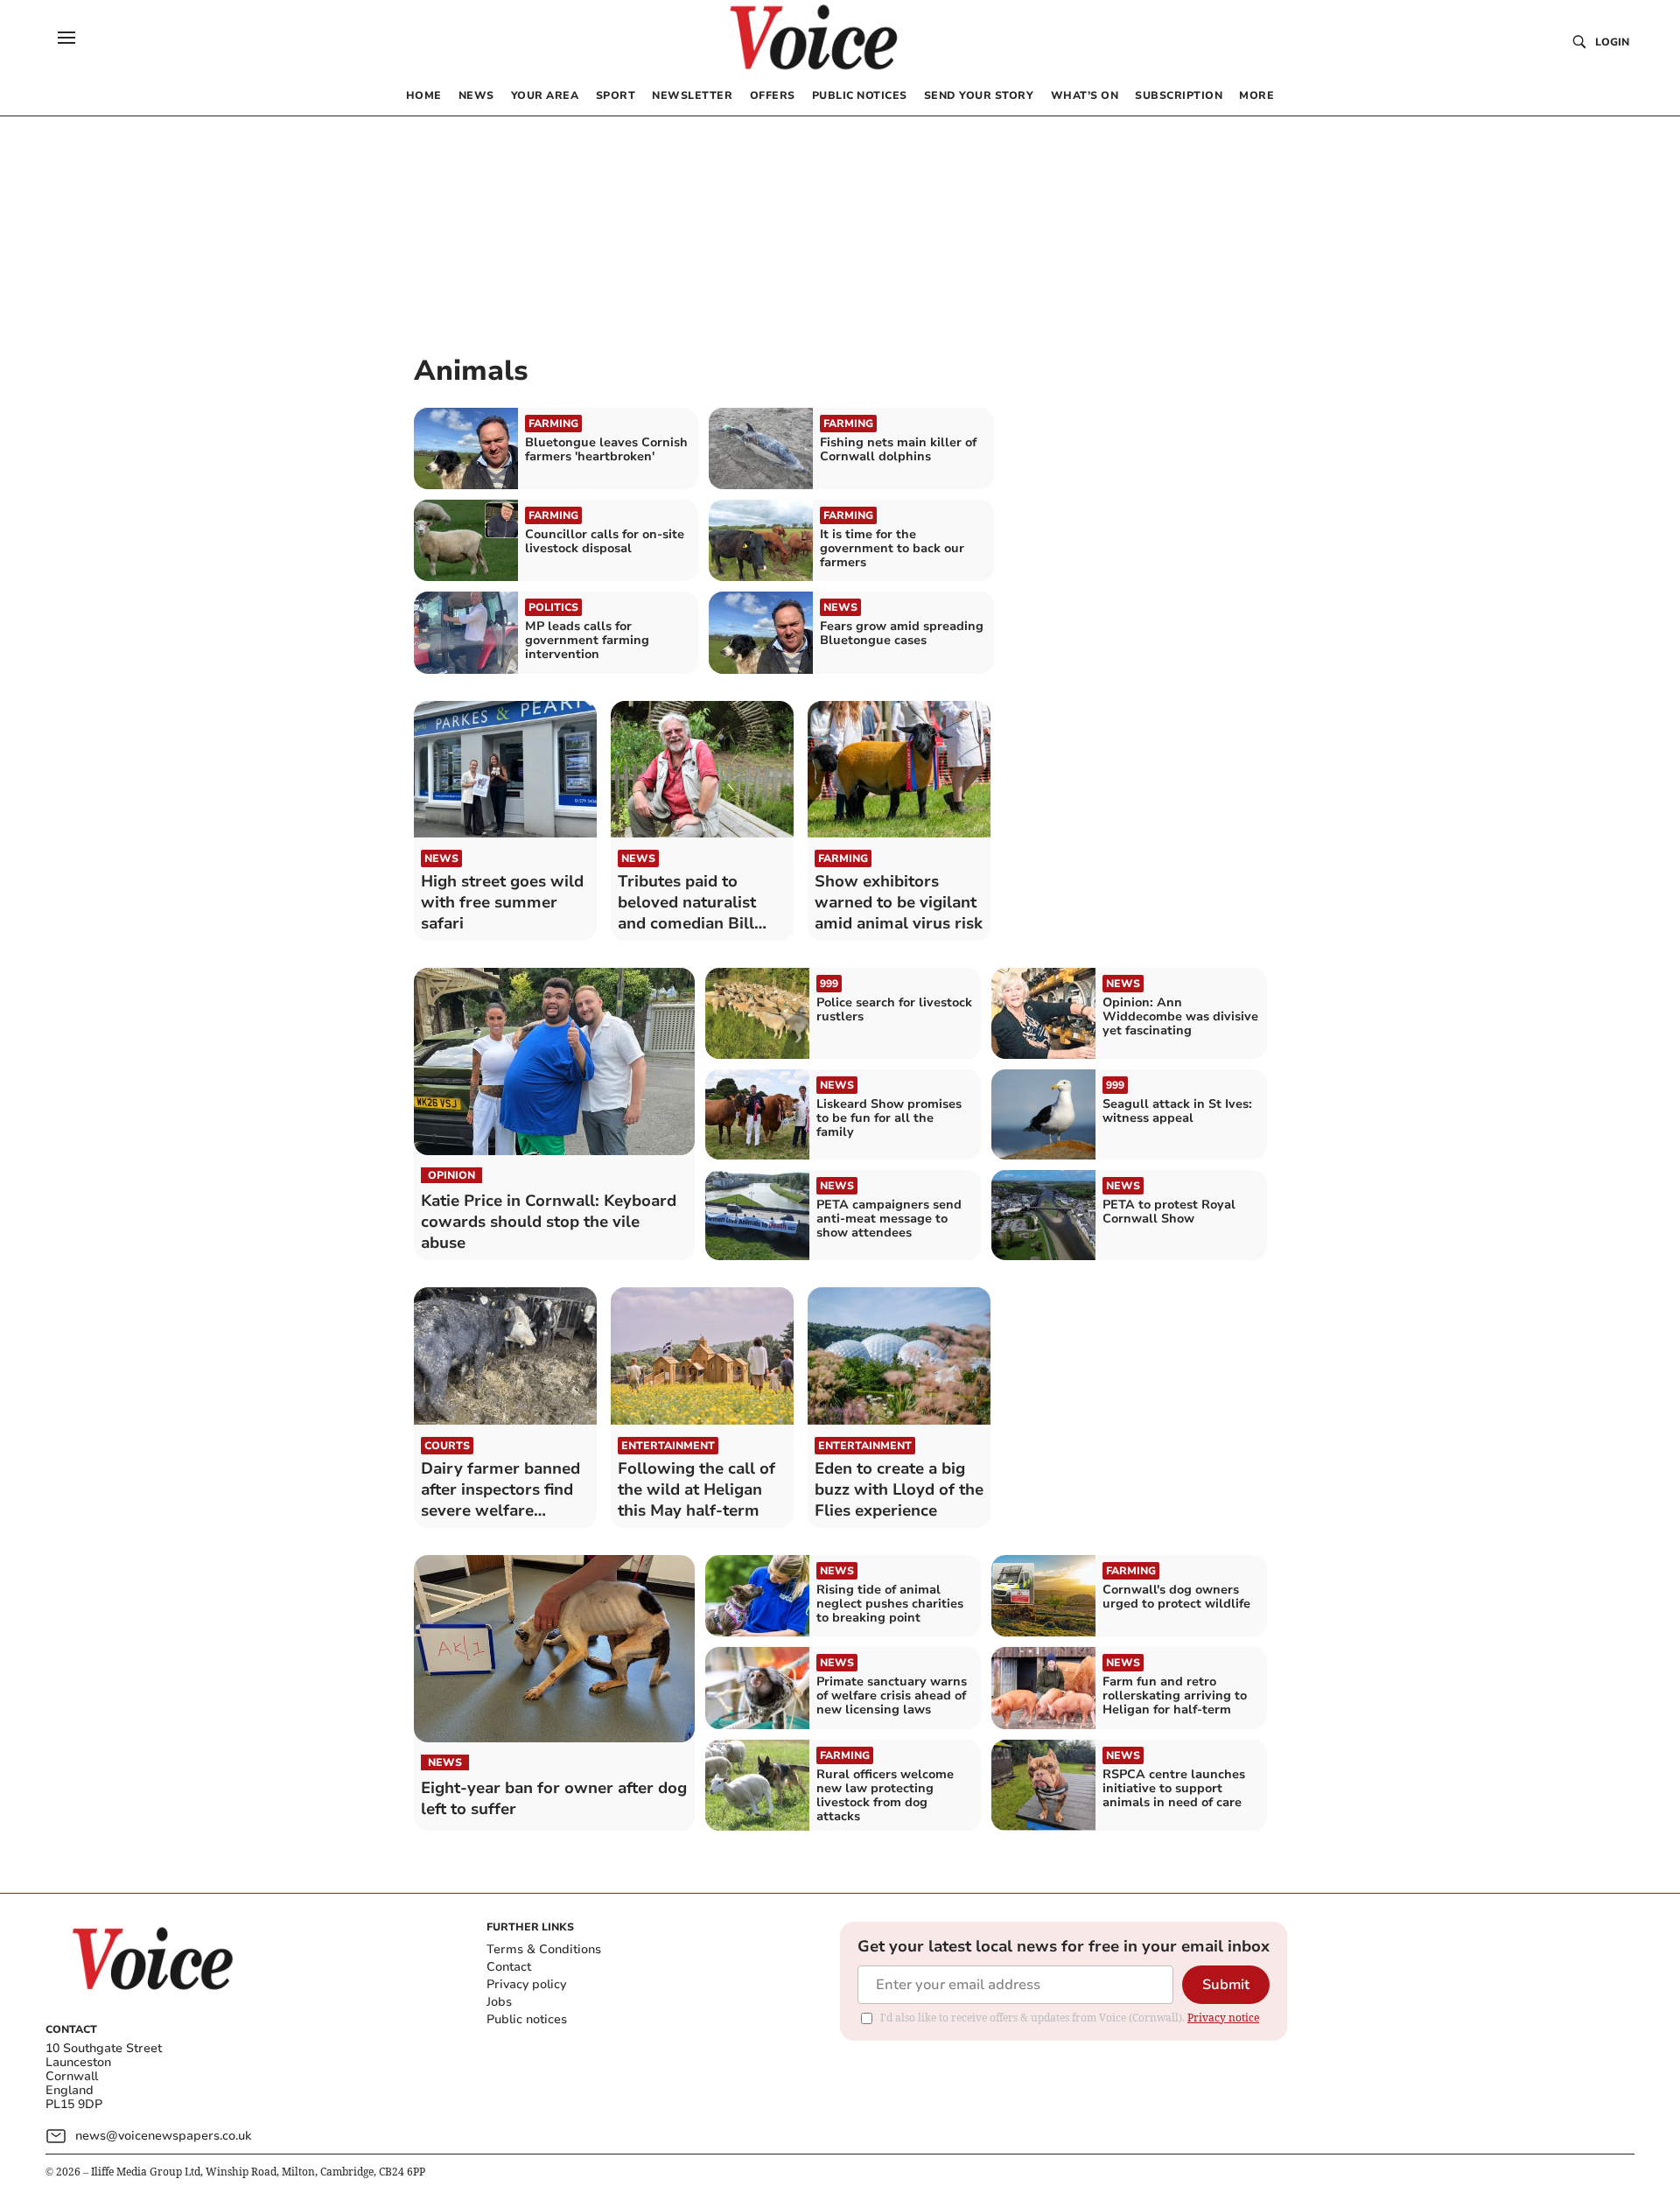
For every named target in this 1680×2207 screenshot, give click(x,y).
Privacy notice (1223, 2018)
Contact (509, 1967)
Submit (1226, 1985)
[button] (66, 38)
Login (1612, 42)
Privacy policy (526, 1984)
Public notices (527, 2019)
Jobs (499, 2002)
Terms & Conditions (544, 1949)
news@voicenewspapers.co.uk (163, 2136)
